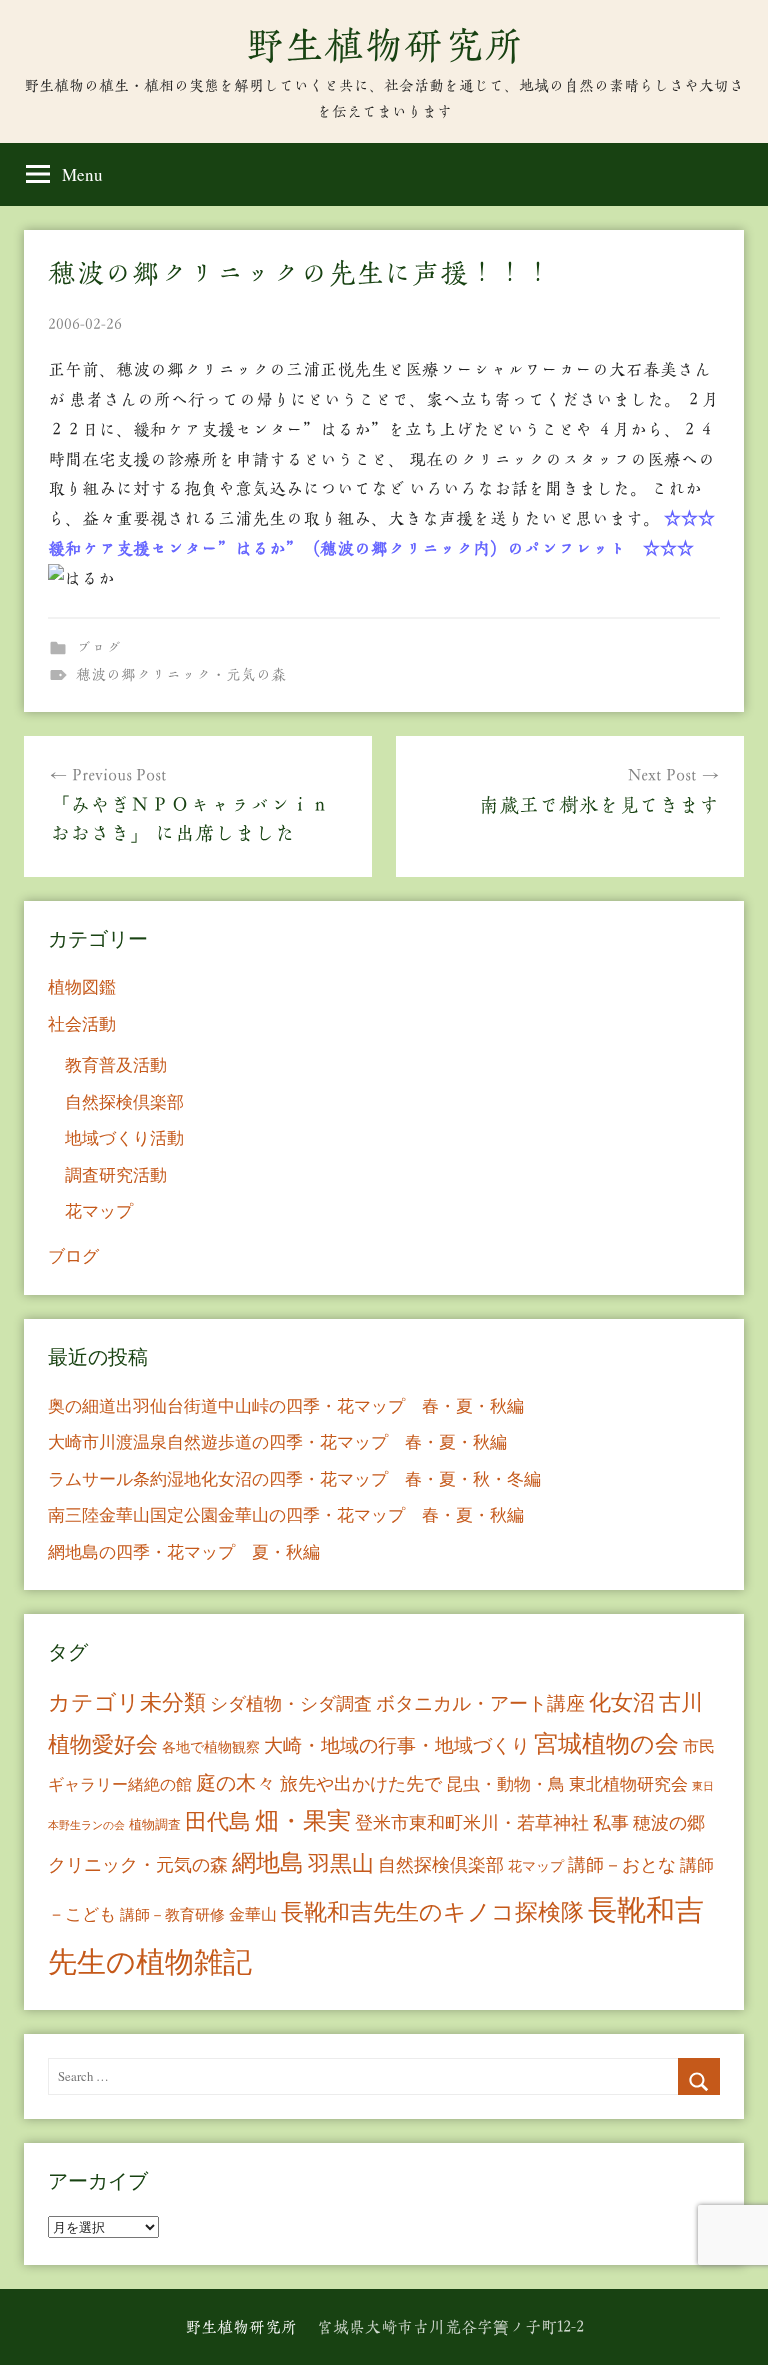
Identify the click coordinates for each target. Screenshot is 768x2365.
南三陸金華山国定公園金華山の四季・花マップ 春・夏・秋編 (286, 1514)
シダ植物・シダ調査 (291, 1703)
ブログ (98, 647)
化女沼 (622, 1701)
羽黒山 (341, 1862)
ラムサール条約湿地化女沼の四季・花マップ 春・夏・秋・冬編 (294, 1478)
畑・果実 (303, 1820)
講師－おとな (622, 1864)
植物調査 (155, 1824)
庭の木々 (236, 1782)
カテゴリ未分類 (127, 1701)
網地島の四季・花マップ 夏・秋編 (184, 1551)
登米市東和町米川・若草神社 (472, 1822)
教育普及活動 (116, 1064)
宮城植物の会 (606, 1742)
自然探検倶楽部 (124, 1101)
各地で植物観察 (211, 1746)
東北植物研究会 (628, 1783)
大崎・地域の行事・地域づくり (397, 1744)
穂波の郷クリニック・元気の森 (181, 674)
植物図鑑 (82, 986)
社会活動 (82, 1023)
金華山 (253, 1914)
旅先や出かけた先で (361, 1783)
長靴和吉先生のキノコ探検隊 (432, 1911)
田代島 (218, 1820)
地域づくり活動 (124, 1137)
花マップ (99, 1210)
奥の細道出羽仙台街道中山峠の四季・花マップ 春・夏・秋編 (286, 1405)
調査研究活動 (116, 1174)
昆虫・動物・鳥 (505, 1783)
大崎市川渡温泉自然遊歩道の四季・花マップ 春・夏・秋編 (277, 1441)
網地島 (268, 1862)
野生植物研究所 (384, 45)
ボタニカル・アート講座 (480, 1702)
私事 (611, 1822)
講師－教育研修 (172, 1914)
